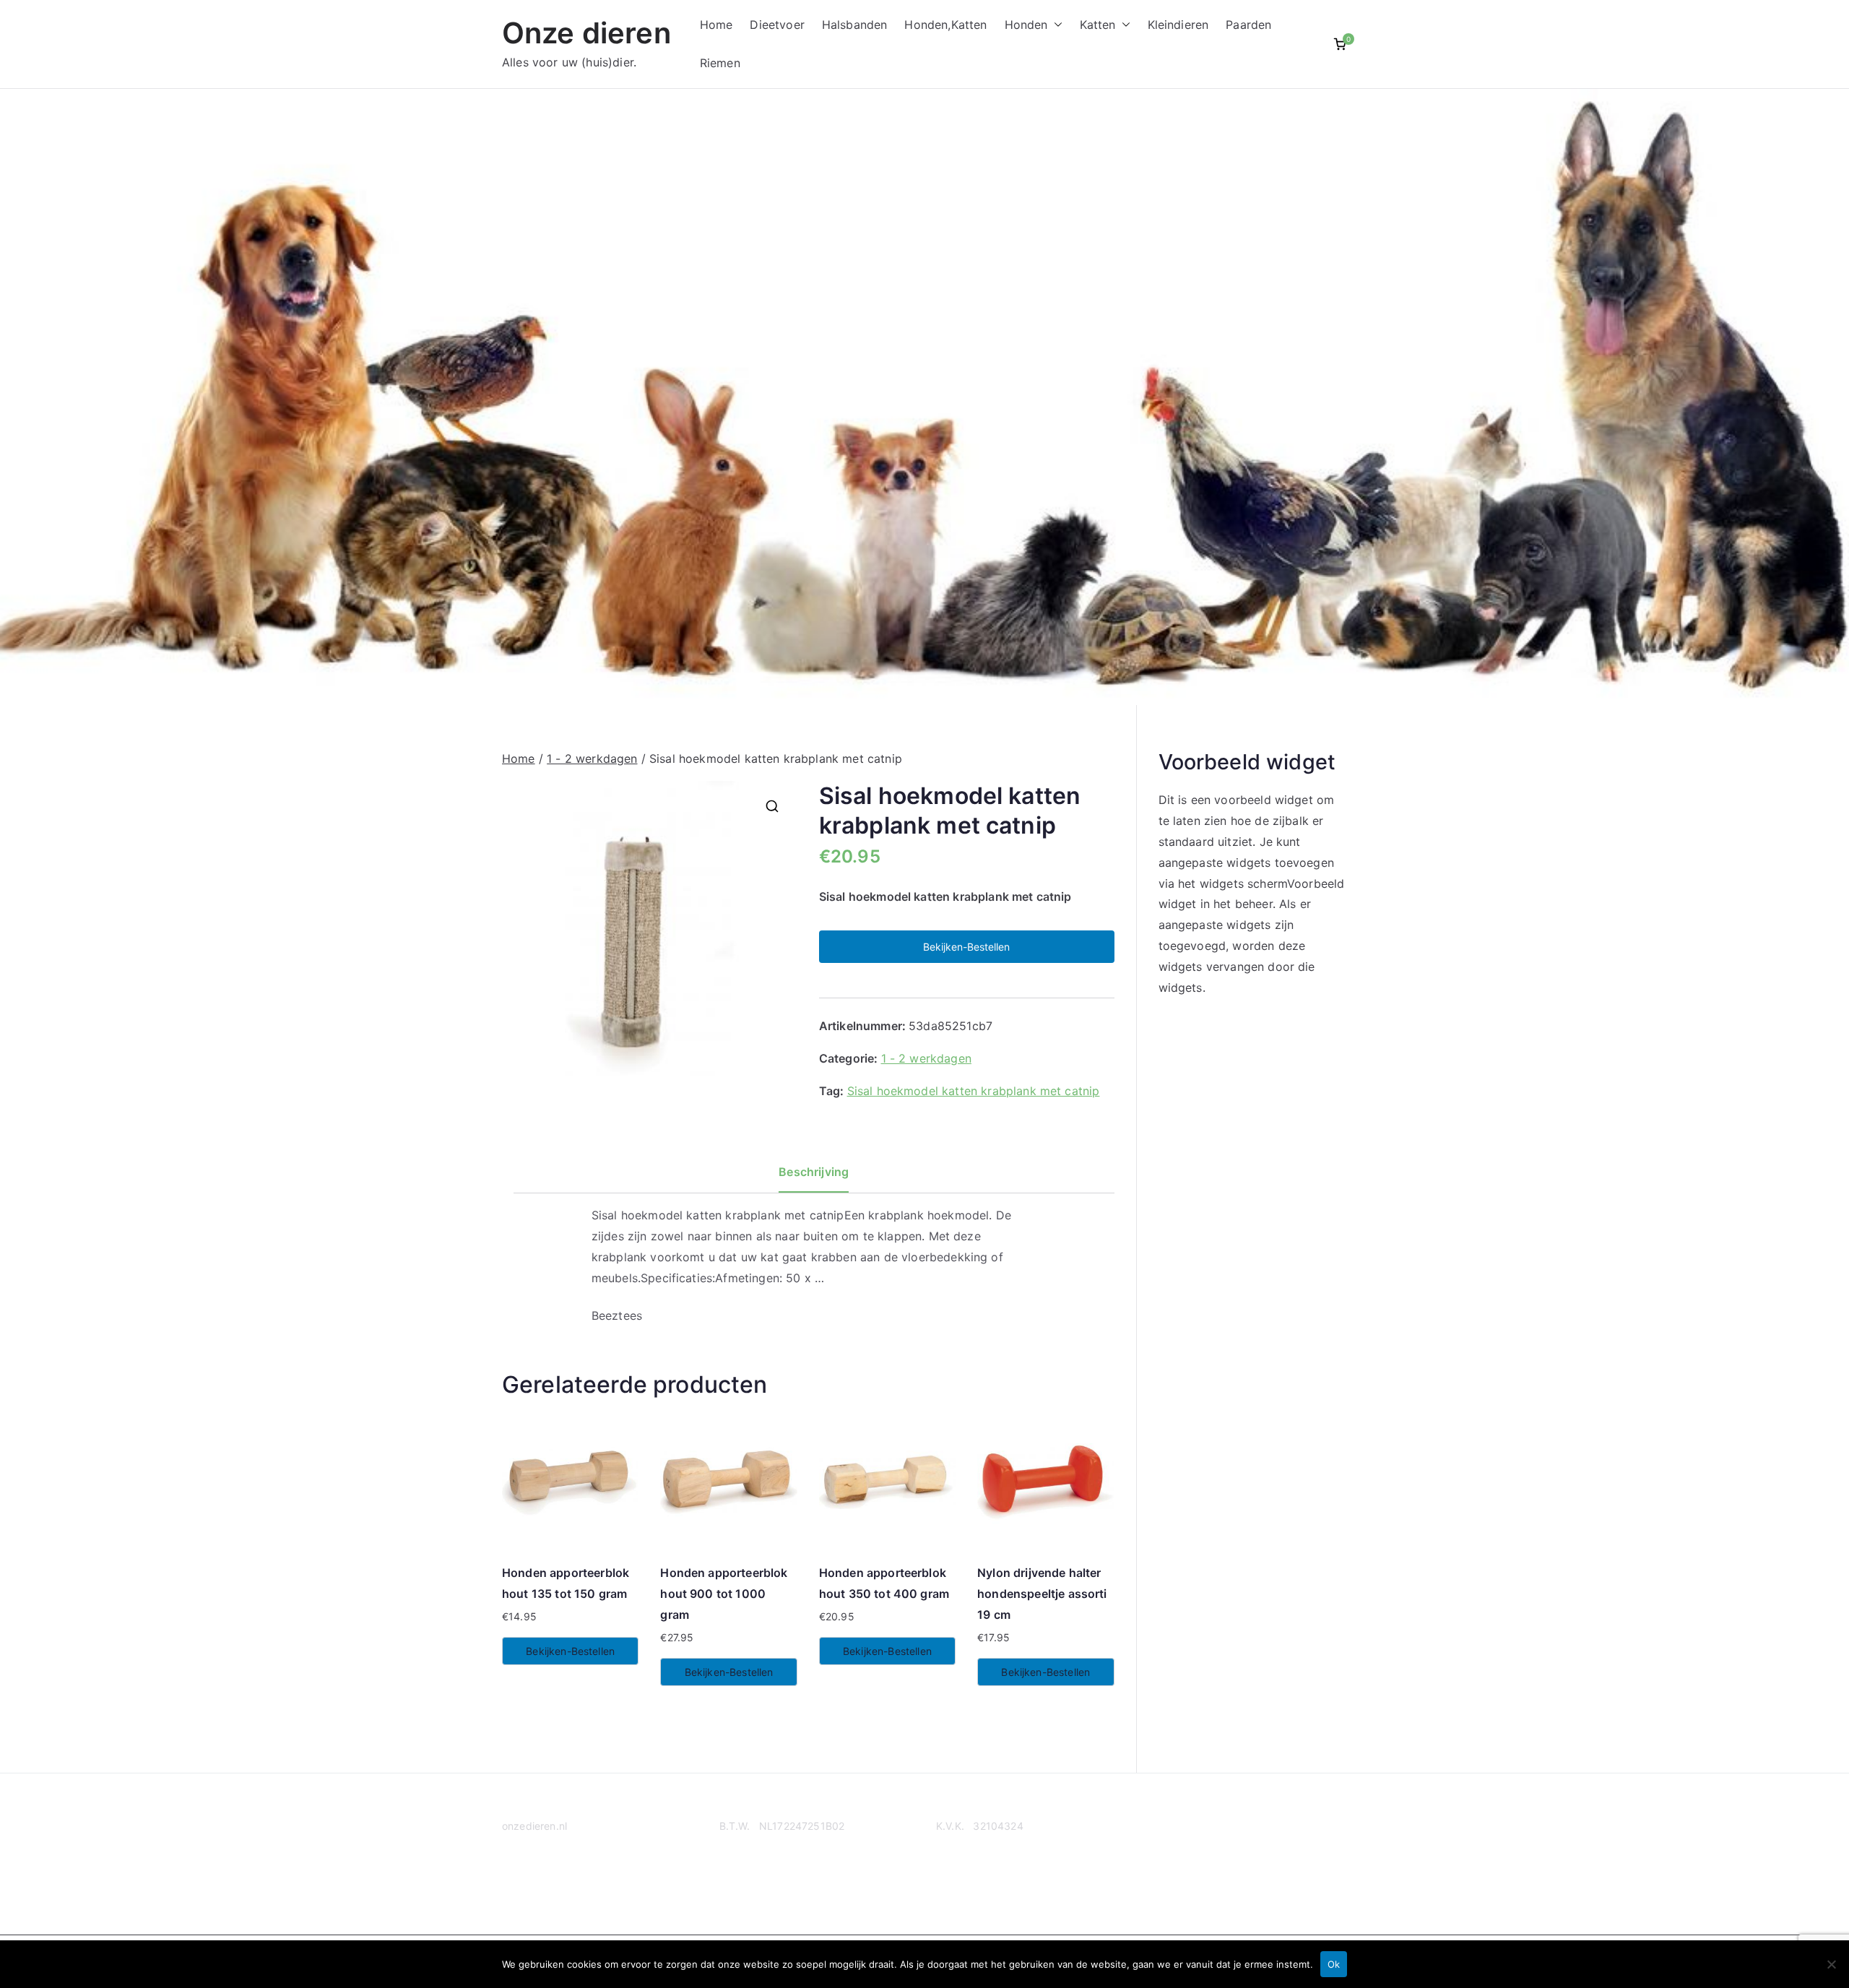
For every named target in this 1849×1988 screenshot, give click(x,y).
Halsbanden (855, 25)
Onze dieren (586, 33)
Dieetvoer (777, 25)
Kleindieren (1178, 25)
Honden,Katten (945, 25)
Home (716, 25)
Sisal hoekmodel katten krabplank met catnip (974, 1091)
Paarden (1248, 25)
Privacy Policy (536, 1882)
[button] (1055, 25)
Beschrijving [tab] (814, 1172)
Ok (1334, 1964)
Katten (1098, 25)
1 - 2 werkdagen (592, 759)
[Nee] (1831, 1964)
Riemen (720, 63)
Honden (1026, 25)
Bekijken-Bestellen (966, 947)
